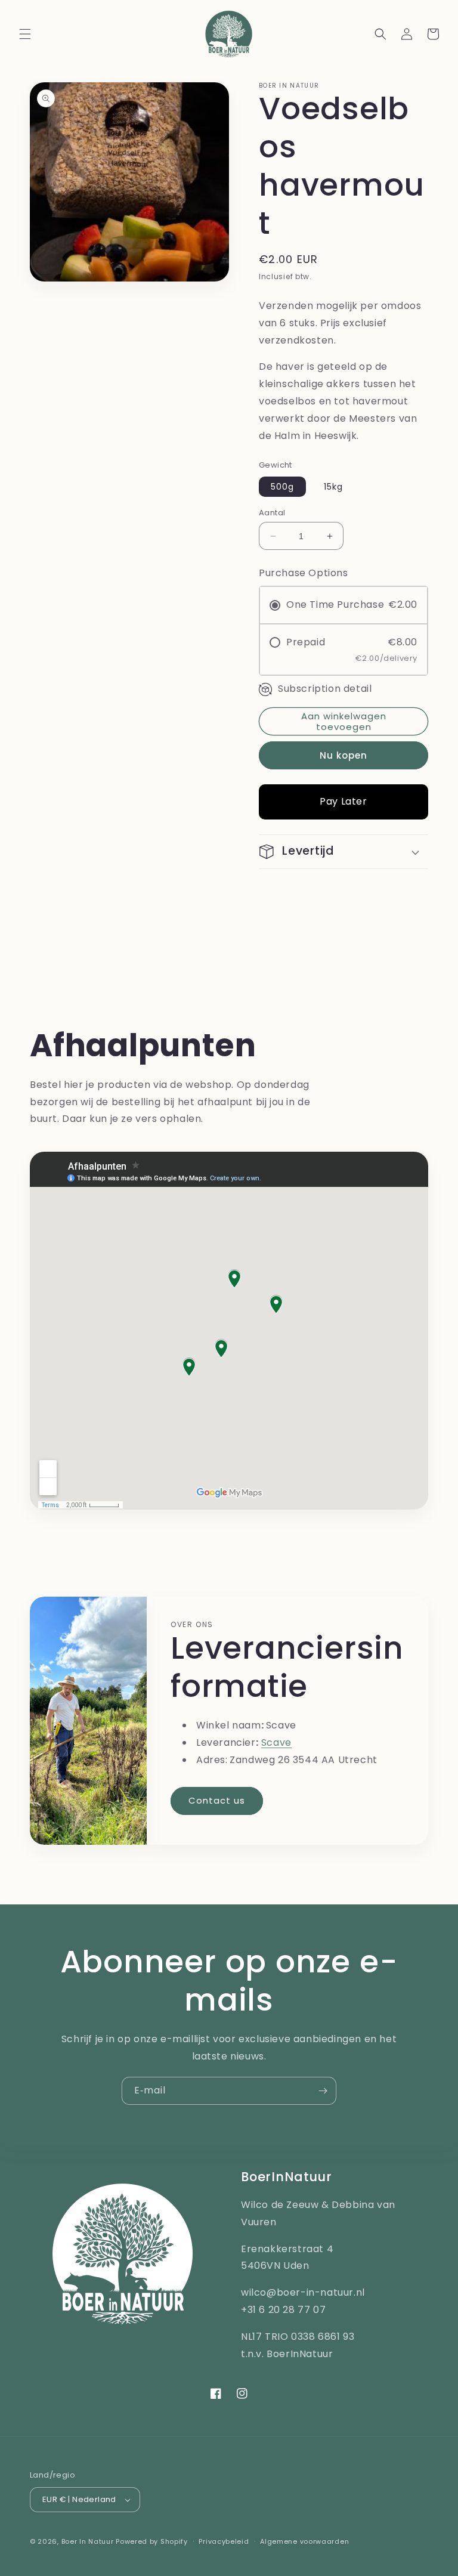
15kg (333, 487)
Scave (276, 1742)
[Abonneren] (323, 2091)
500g (282, 487)
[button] (25, 34)
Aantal (272, 513)
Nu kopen (343, 755)
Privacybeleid (224, 2541)
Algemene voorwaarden (304, 2541)
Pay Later (343, 801)
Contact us (217, 1800)
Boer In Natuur (88, 2541)
